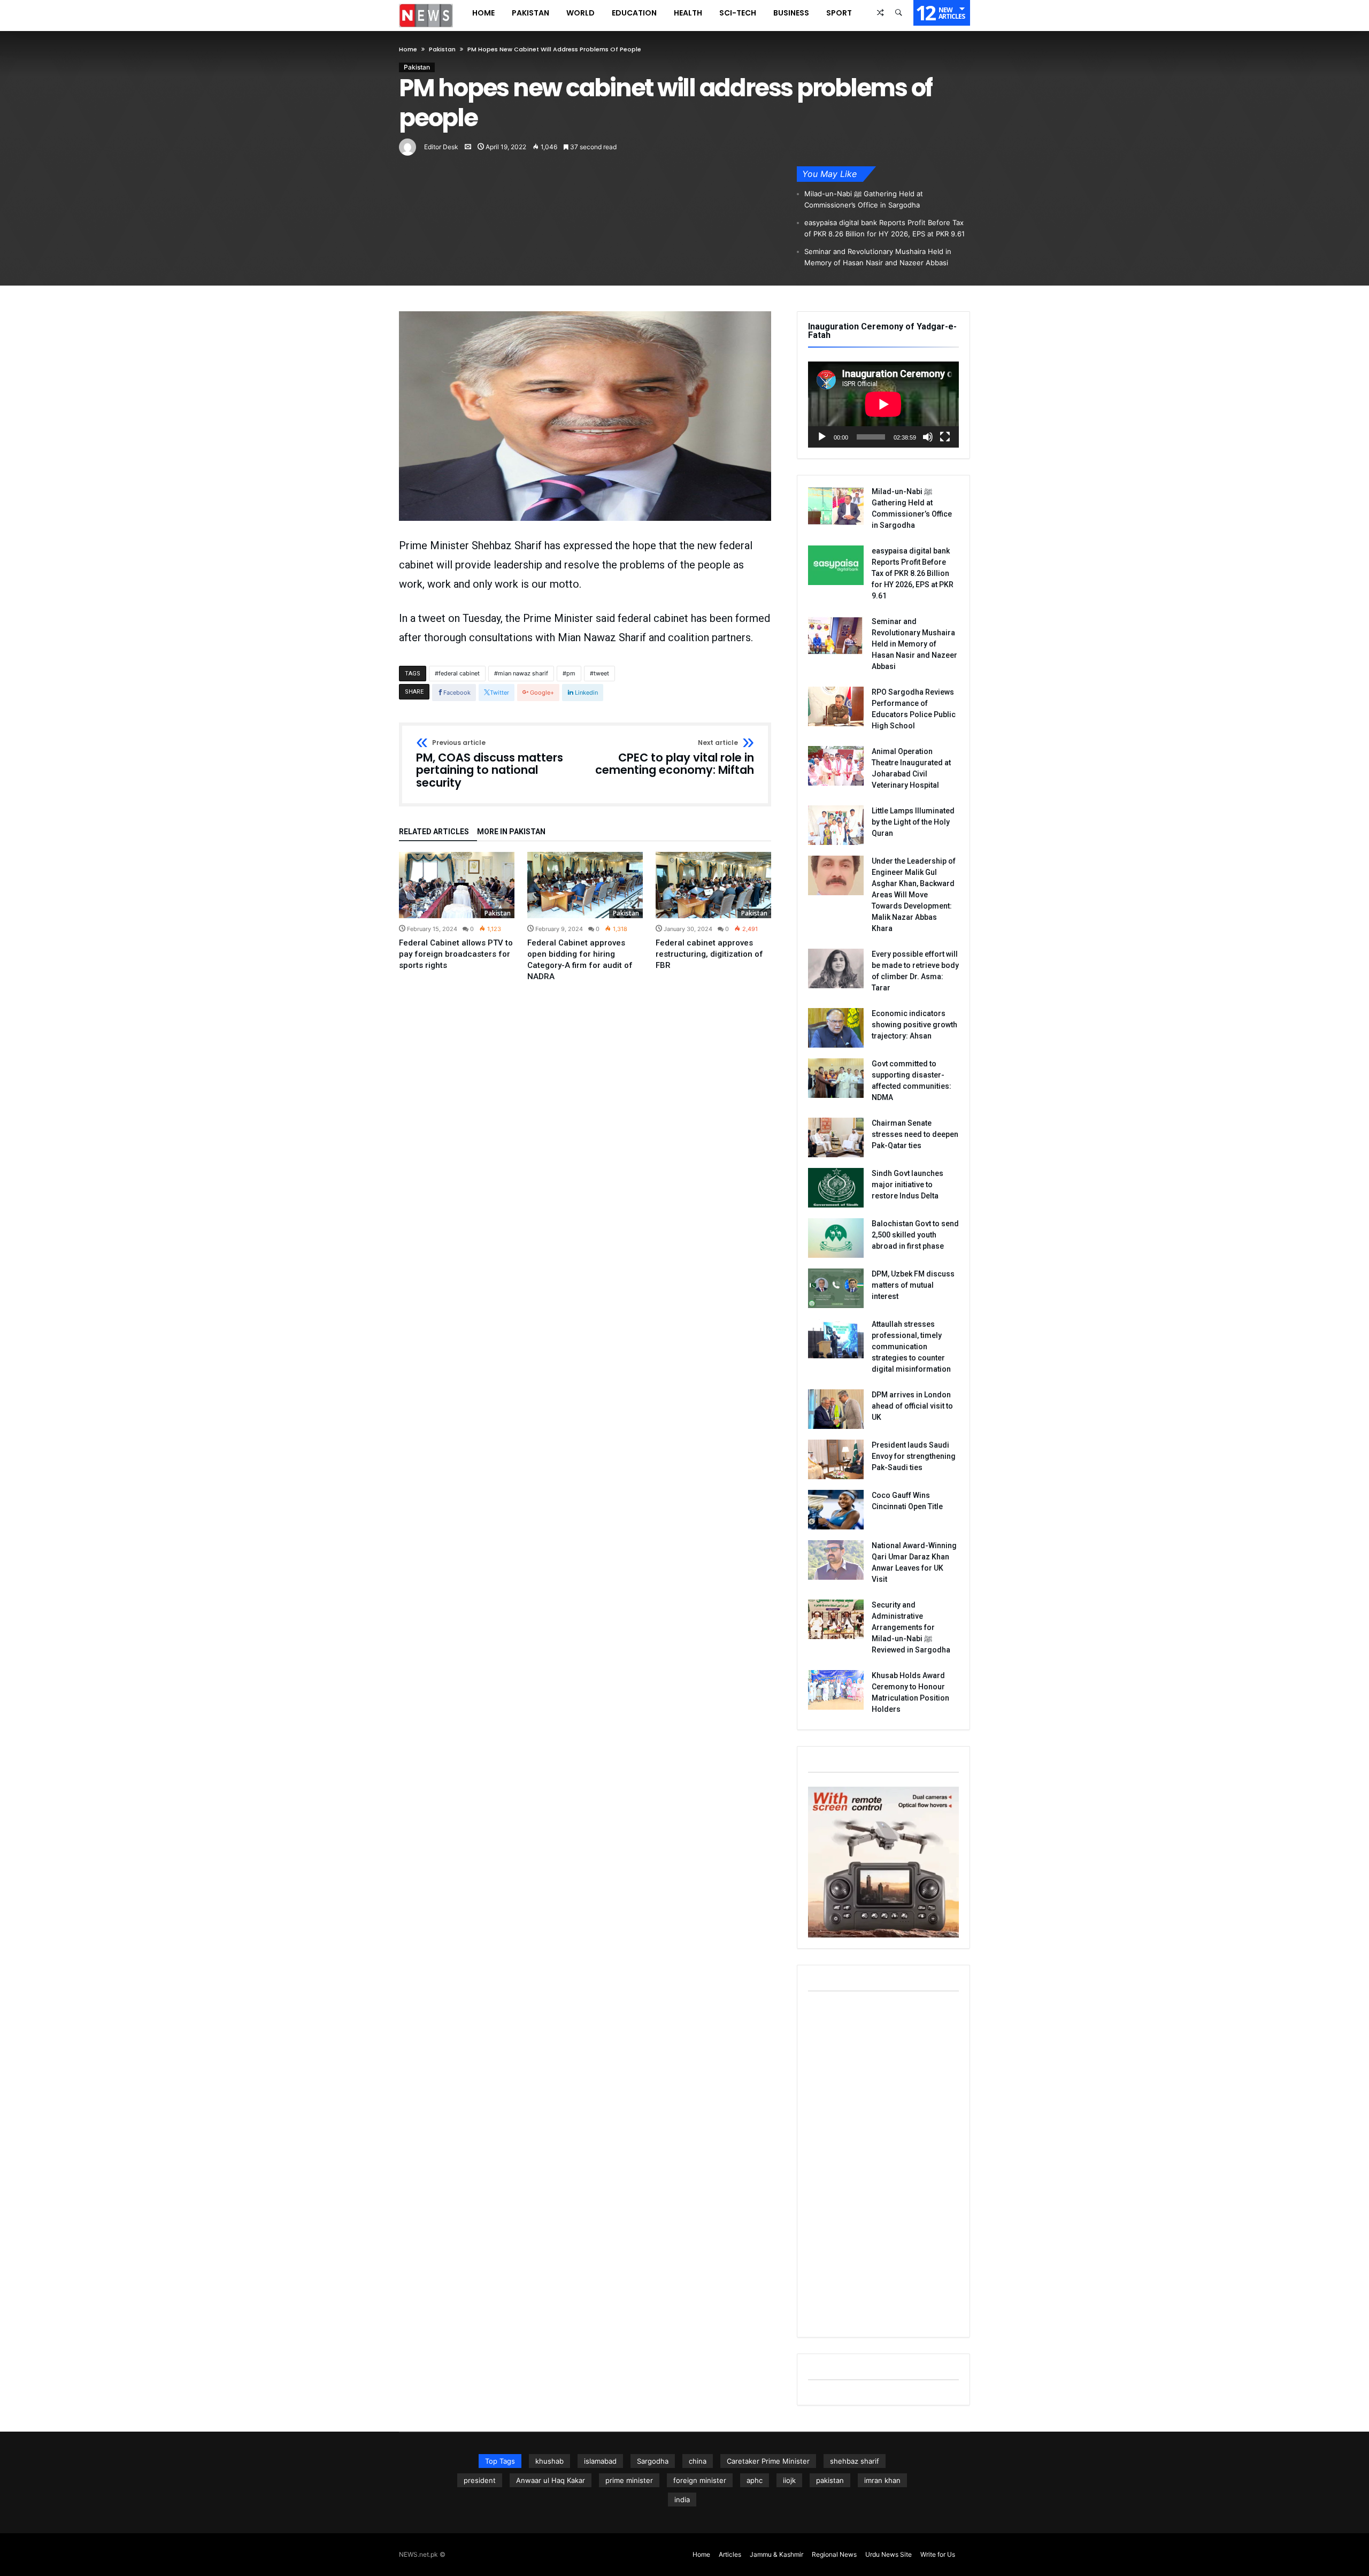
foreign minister (700, 2480)
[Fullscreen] (945, 437)
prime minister (629, 2480)
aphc (755, 2480)
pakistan (830, 2480)
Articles (730, 2554)
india (682, 2500)
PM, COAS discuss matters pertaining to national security (490, 764)
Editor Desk (441, 147)
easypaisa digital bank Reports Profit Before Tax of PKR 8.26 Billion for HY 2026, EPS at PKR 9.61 (885, 228)
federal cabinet (459, 673)
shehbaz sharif (855, 2461)
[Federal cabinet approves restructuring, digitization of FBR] (713, 885)
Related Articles (434, 832)
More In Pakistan (511, 832)
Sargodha (653, 2461)
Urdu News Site (889, 2554)
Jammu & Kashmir (776, 2554)
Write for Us (938, 2554)
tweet (601, 673)
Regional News (834, 2554)
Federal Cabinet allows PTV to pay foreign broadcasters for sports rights (456, 954)
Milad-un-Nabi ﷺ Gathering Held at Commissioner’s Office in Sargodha (864, 199)
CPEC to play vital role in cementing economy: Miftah (675, 758)
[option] (457, 912)
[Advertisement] (883, 2166)
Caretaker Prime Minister (768, 2461)
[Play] (822, 437)
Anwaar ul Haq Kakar (551, 2480)
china (698, 2461)
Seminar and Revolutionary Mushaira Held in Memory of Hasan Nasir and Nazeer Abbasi (878, 257)
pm (571, 673)
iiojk (789, 2480)
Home (408, 49)
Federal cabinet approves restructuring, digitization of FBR (709, 954)
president (480, 2480)
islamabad (600, 2461)
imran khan (882, 2480)
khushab (549, 2461)
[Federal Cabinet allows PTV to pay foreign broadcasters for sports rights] (457, 885)
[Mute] (928, 437)
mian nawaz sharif (523, 673)
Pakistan (442, 49)
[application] (883, 405)
